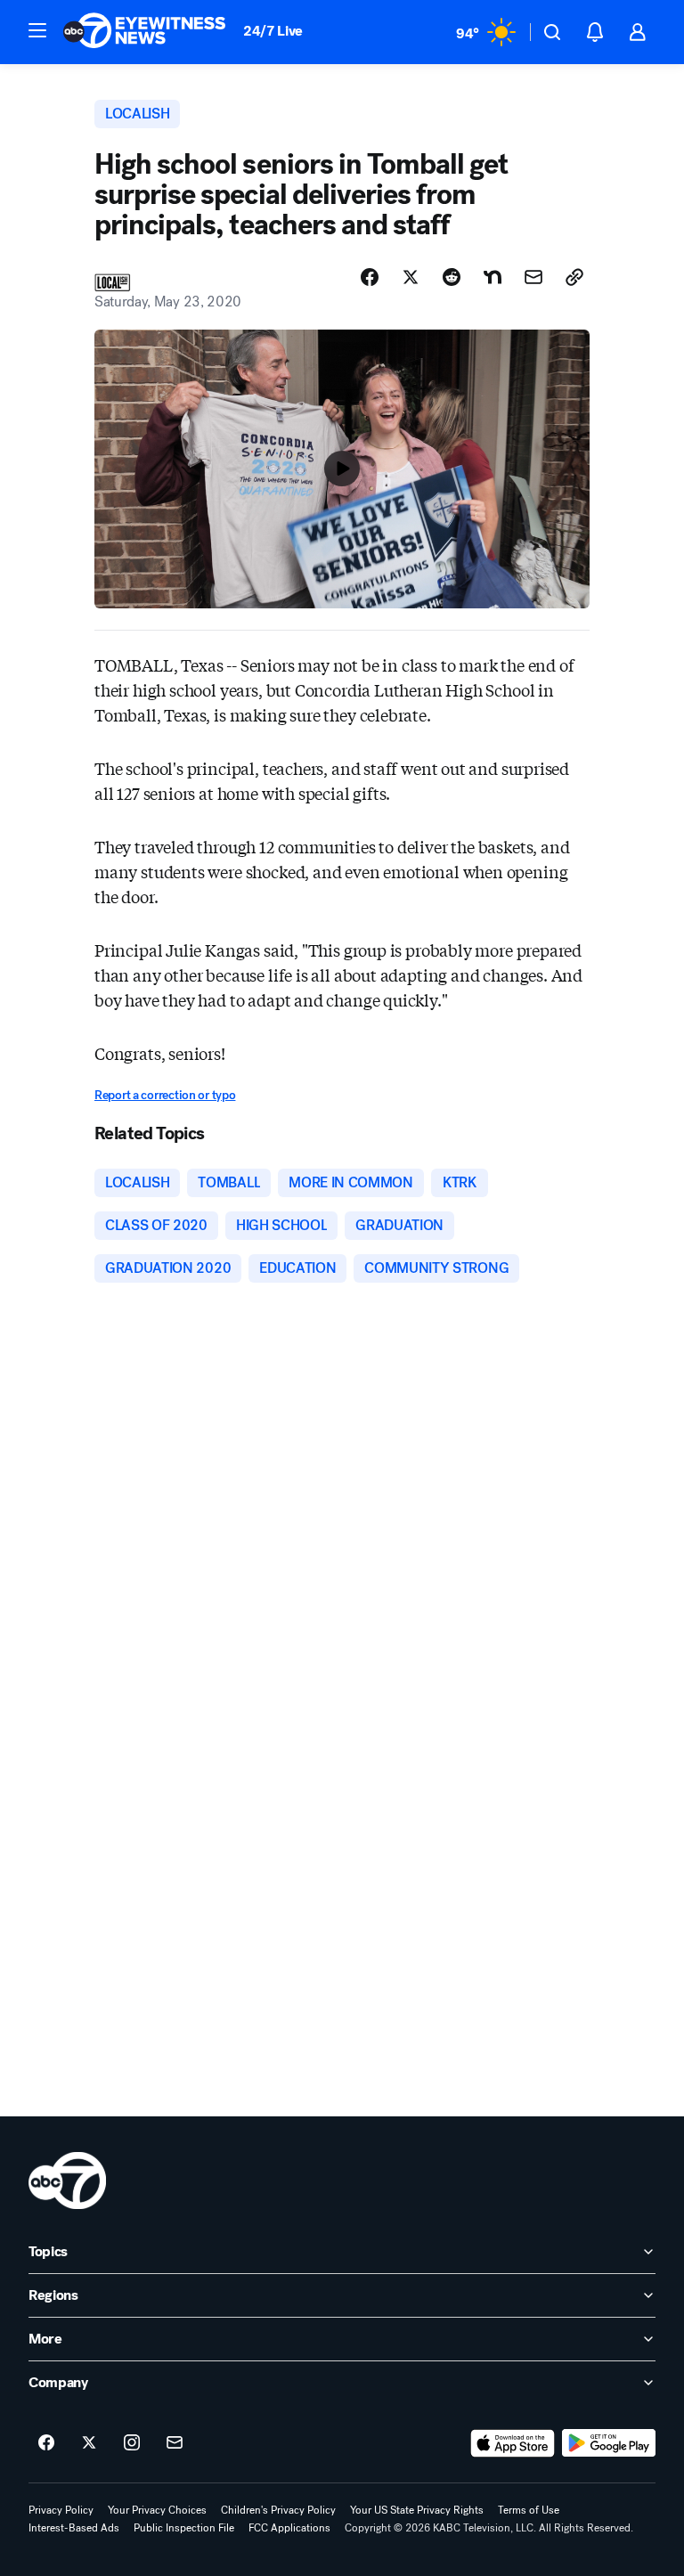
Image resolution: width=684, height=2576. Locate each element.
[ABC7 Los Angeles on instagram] (132, 2443)
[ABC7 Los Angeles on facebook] (46, 2443)
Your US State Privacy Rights (417, 2510)
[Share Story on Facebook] (370, 277)
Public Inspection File (184, 2528)
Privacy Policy (61, 2510)
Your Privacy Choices (157, 2510)
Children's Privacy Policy (278, 2510)
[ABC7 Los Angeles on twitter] (89, 2443)
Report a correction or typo (165, 1095)
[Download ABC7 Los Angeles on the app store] (513, 2443)
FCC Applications (289, 2528)
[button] (37, 30)
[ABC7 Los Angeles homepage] (144, 32)
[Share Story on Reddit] (452, 277)
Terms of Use (529, 2510)
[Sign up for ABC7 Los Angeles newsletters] (175, 2443)
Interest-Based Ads (74, 2528)
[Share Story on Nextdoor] (493, 277)
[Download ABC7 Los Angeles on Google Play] (609, 2443)
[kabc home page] (67, 2181)
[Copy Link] (574, 277)
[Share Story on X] (411, 277)
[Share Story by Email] (533, 277)
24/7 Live (273, 31)
